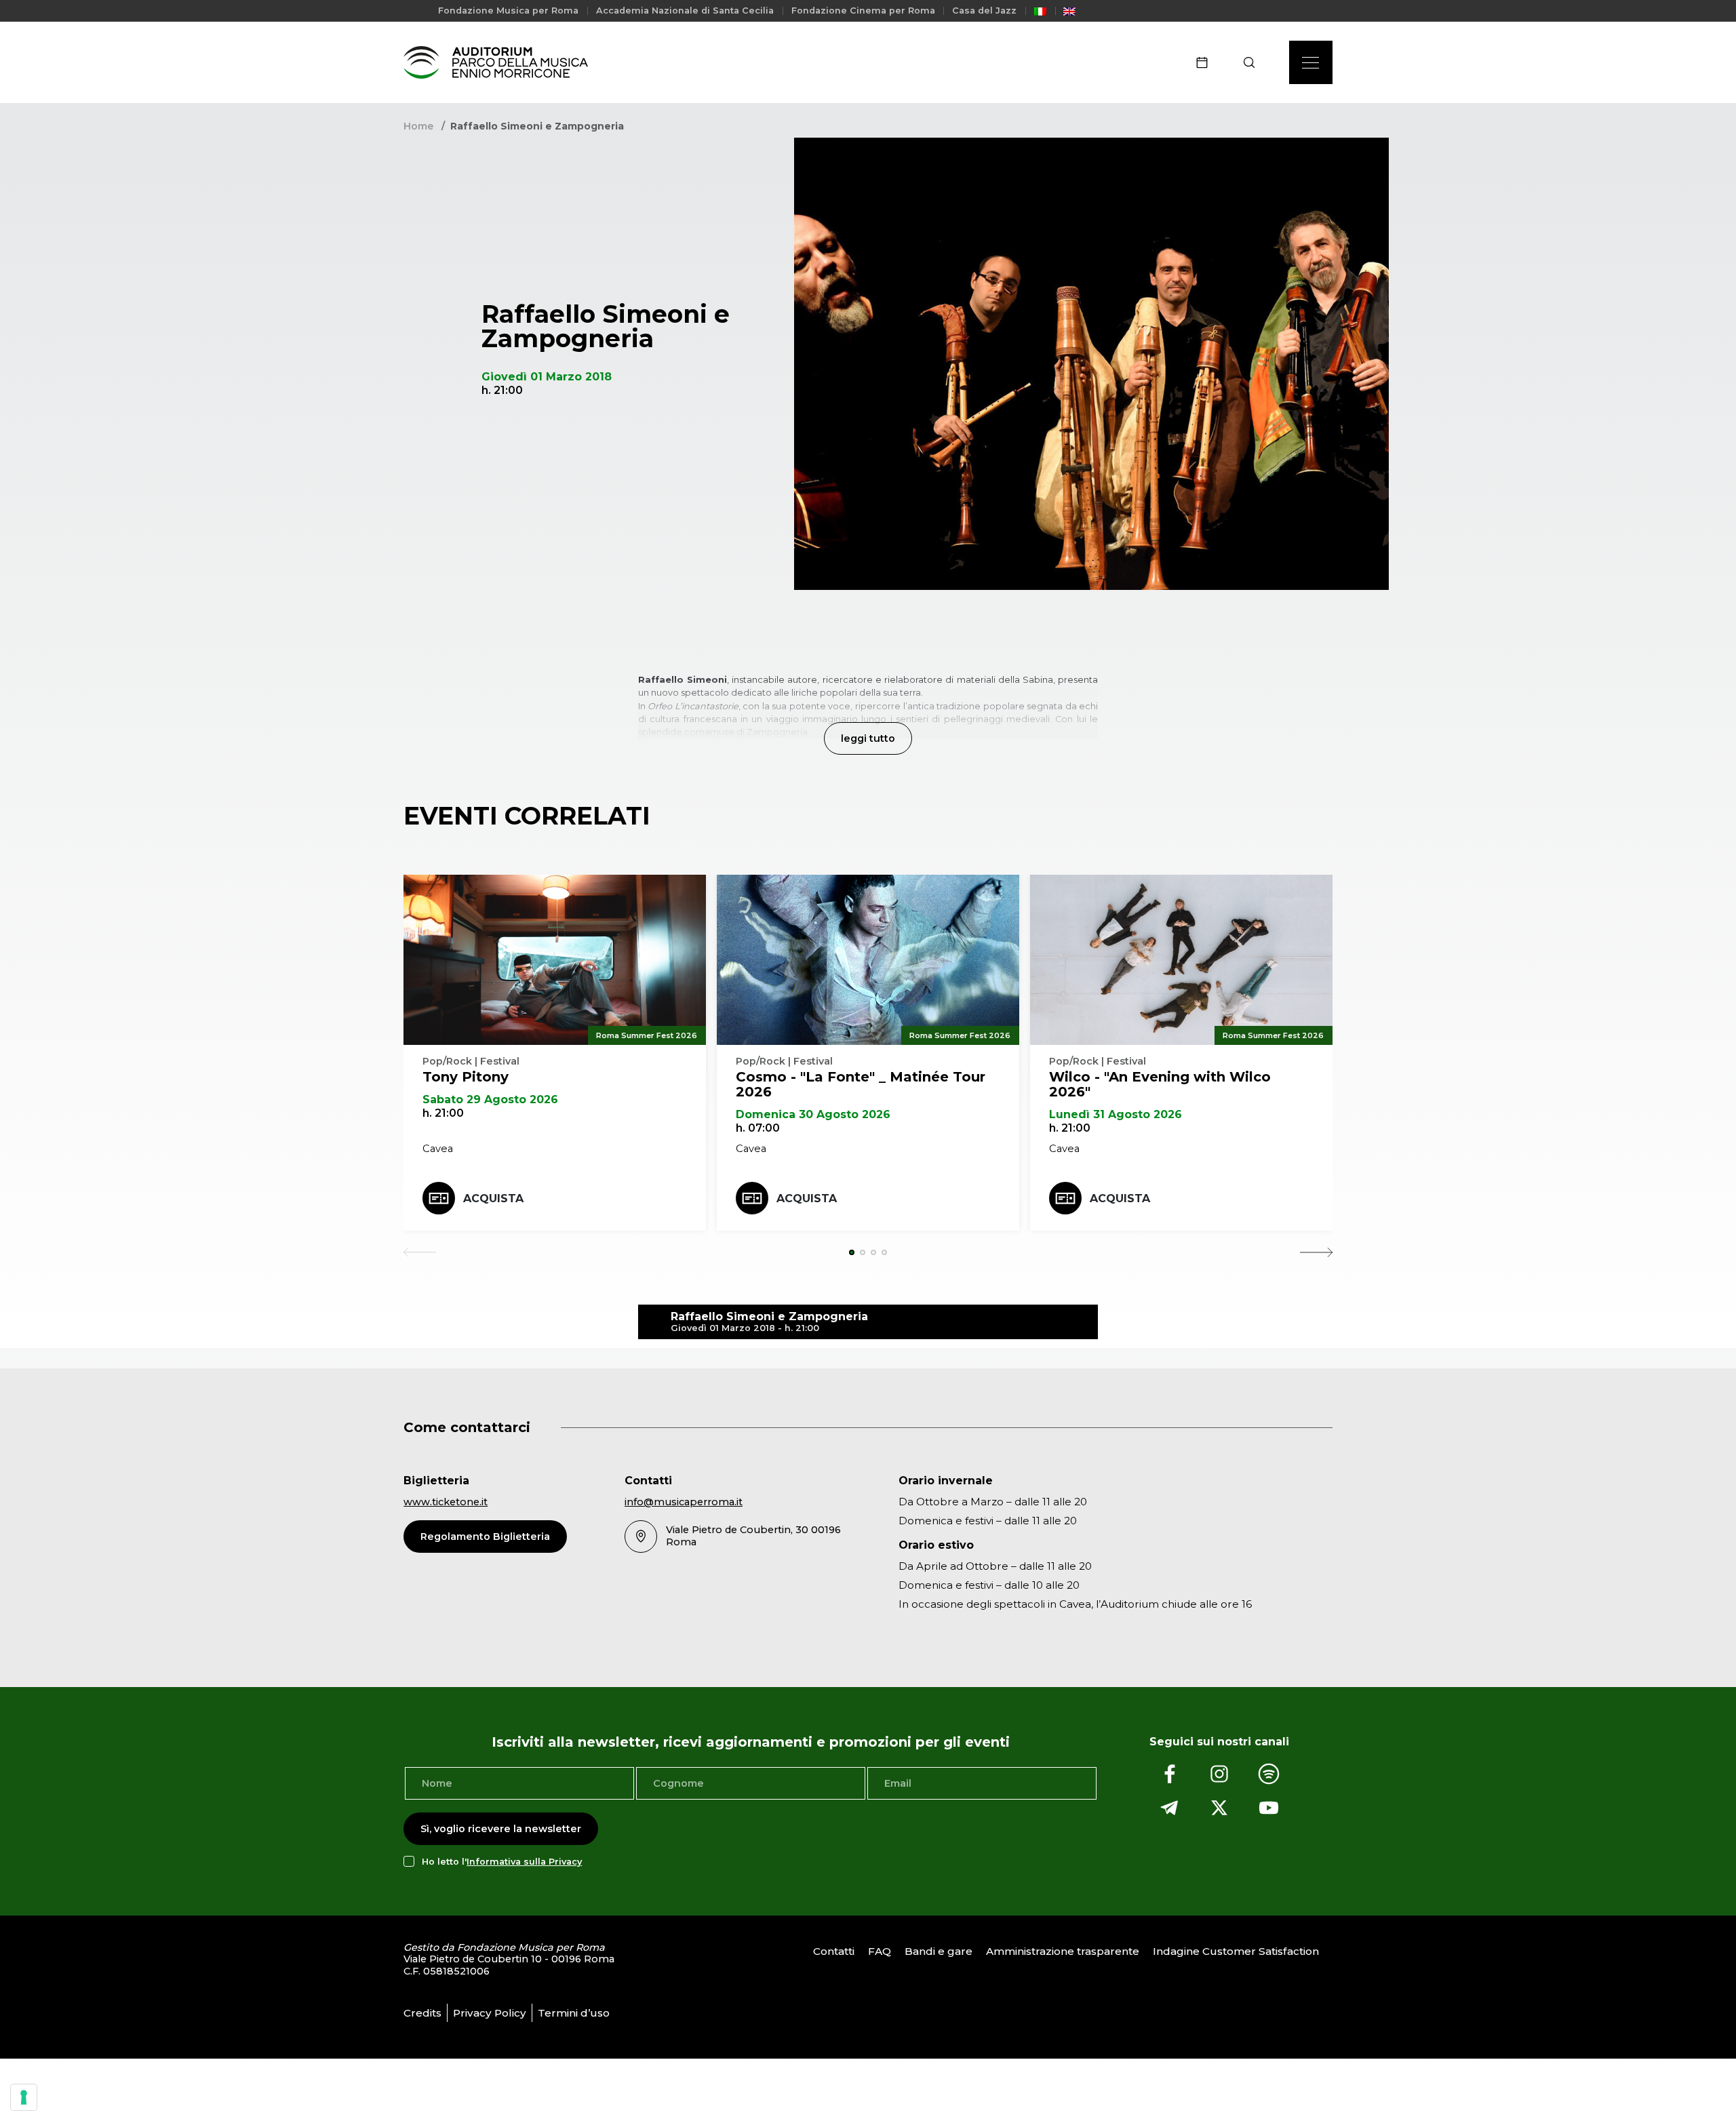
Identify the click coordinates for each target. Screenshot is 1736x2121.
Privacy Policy (490, 2013)
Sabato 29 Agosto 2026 (490, 1099)
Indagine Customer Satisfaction (1236, 1951)
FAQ (880, 1951)
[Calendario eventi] (1206, 62)
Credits (422, 2013)
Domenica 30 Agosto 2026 (813, 1114)
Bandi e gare (939, 1951)
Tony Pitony (466, 1077)
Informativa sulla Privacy (524, 1862)
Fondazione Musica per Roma (508, 11)
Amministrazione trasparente (1063, 1951)
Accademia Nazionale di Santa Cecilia (685, 11)
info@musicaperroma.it (684, 1502)
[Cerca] (1254, 62)
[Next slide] (1316, 1252)
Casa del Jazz (984, 11)
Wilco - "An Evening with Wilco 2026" (1160, 1084)
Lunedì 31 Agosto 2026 (1116, 1114)
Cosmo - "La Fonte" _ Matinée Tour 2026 (861, 1084)
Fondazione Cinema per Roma (863, 11)
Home (418, 126)
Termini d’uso (574, 2013)
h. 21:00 (443, 1113)
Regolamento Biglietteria (485, 1537)
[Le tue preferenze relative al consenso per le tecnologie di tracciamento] (24, 2097)
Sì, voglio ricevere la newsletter (501, 1829)
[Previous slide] (420, 1252)
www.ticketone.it (446, 1502)
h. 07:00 (758, 1128)
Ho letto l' (502, 1862)
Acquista (493, 1198)
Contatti (834, 1951)
